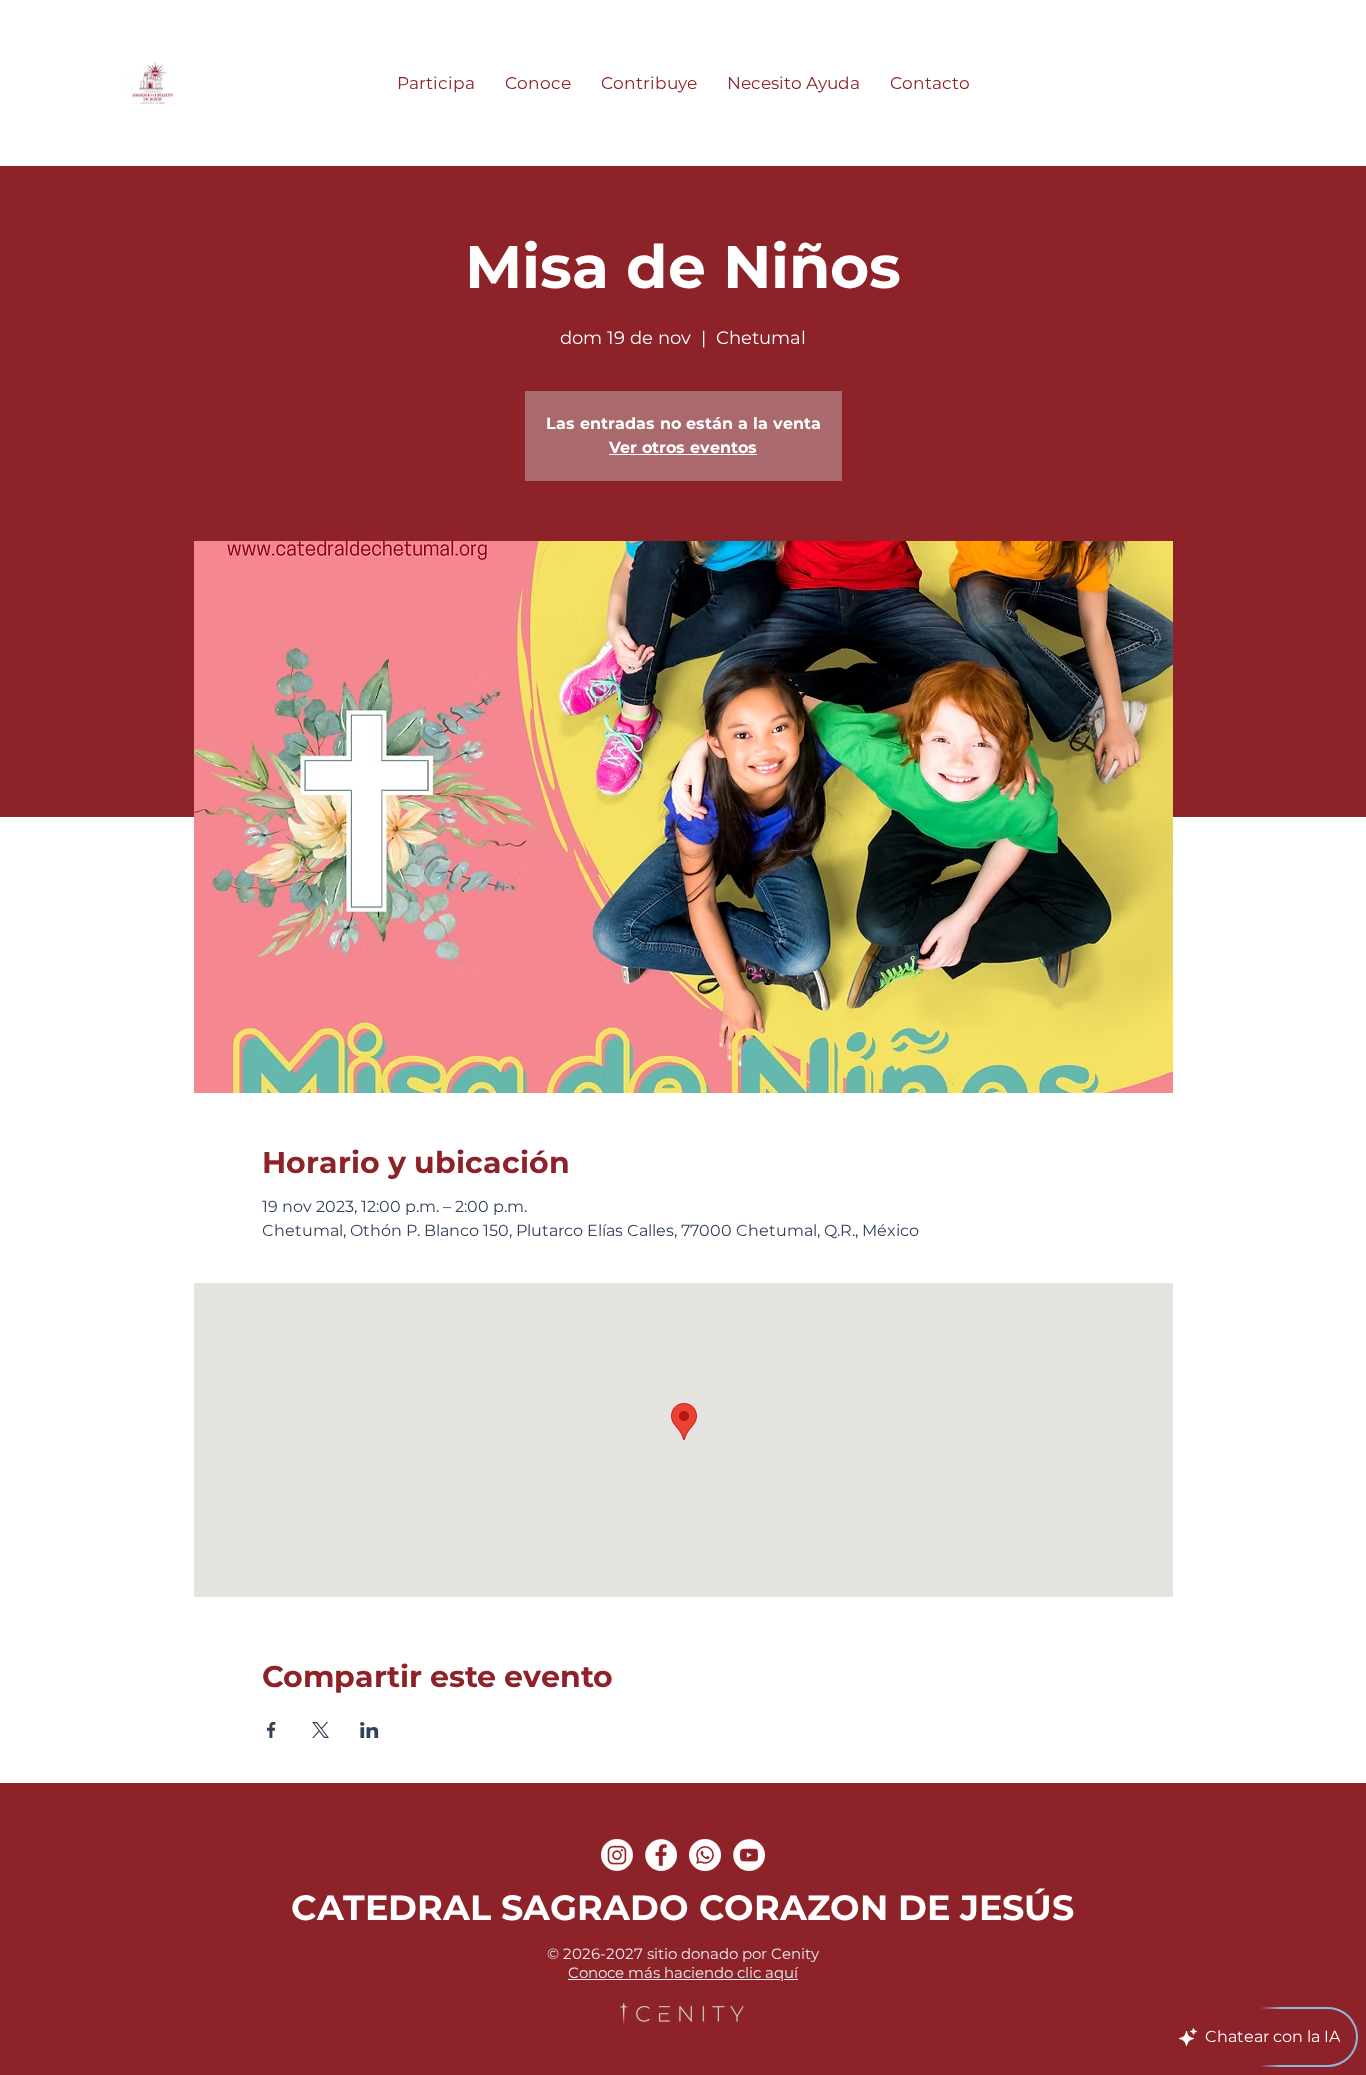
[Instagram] (617, 1855)
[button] (436, 83)
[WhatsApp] (705, 1855)
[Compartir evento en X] (320, 1730)
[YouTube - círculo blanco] (749, 1855)
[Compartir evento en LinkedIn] (369, 1730)
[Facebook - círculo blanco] (661, 1855)
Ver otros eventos (683, 447)
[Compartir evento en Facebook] (271, 1730)
